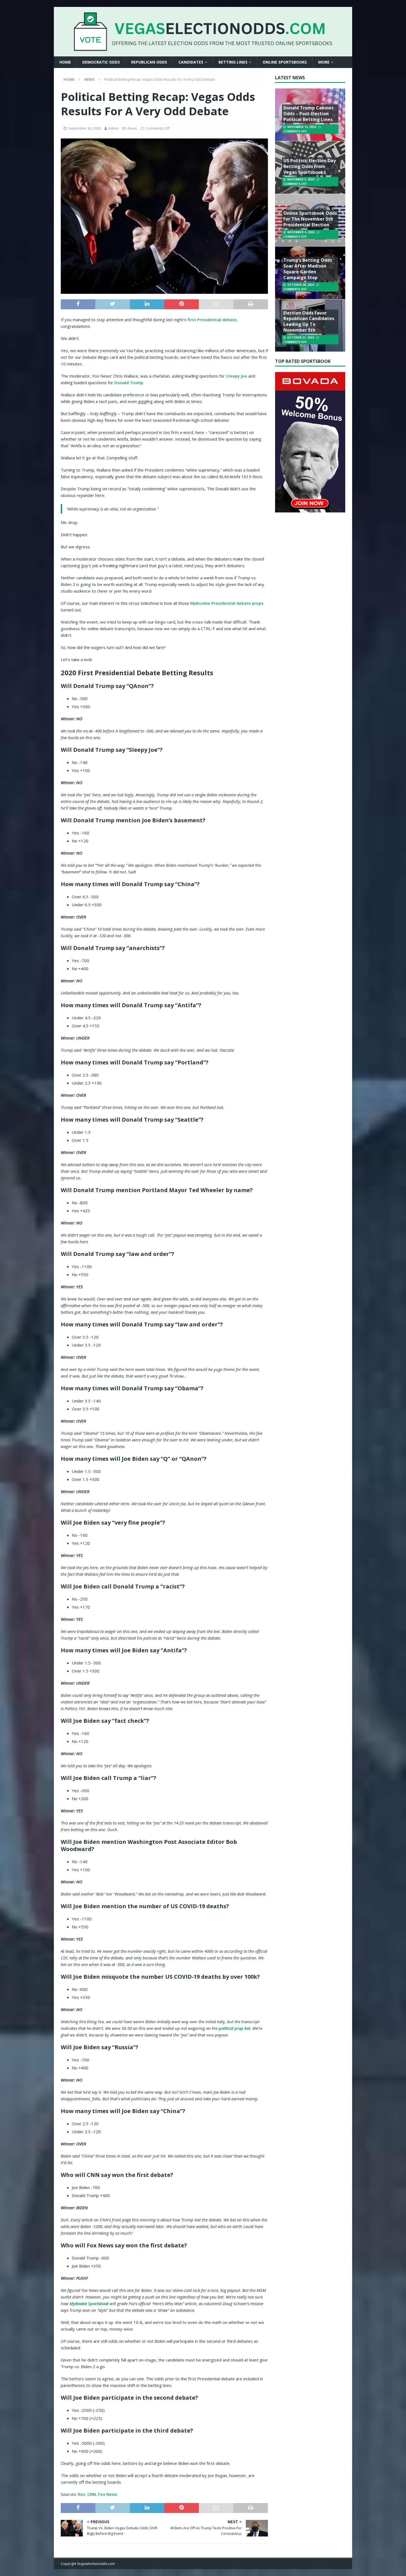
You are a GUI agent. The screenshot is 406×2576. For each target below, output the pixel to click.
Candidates (191, 62)
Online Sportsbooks (285, 62)
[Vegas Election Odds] (203, 47)
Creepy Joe (237, 376)
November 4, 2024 (301, 232)
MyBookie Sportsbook (89, 2303)
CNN (92, 2494)
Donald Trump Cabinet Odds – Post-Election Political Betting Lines (309, 114)
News (132, 128)
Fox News (108, 2494)
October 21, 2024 (301, 337)
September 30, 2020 (84, 128)
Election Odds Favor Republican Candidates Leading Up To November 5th (309, 321)
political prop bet (234, 2028)
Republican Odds (149, 62)
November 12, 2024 (302, 127)
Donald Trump (129, 383)
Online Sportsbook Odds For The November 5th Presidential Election (310, 219)
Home (65, 62)
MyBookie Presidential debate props (227, 603)
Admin (114, 128)
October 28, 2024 (301, 285)
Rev (81, 2494)
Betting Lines (233, 62)
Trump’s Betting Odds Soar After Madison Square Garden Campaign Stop (308, 269)
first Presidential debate (212, 320)
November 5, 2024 (301, 179)
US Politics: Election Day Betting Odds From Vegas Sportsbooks (310, 166)
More (324, 62)
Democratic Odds (101, 62)
